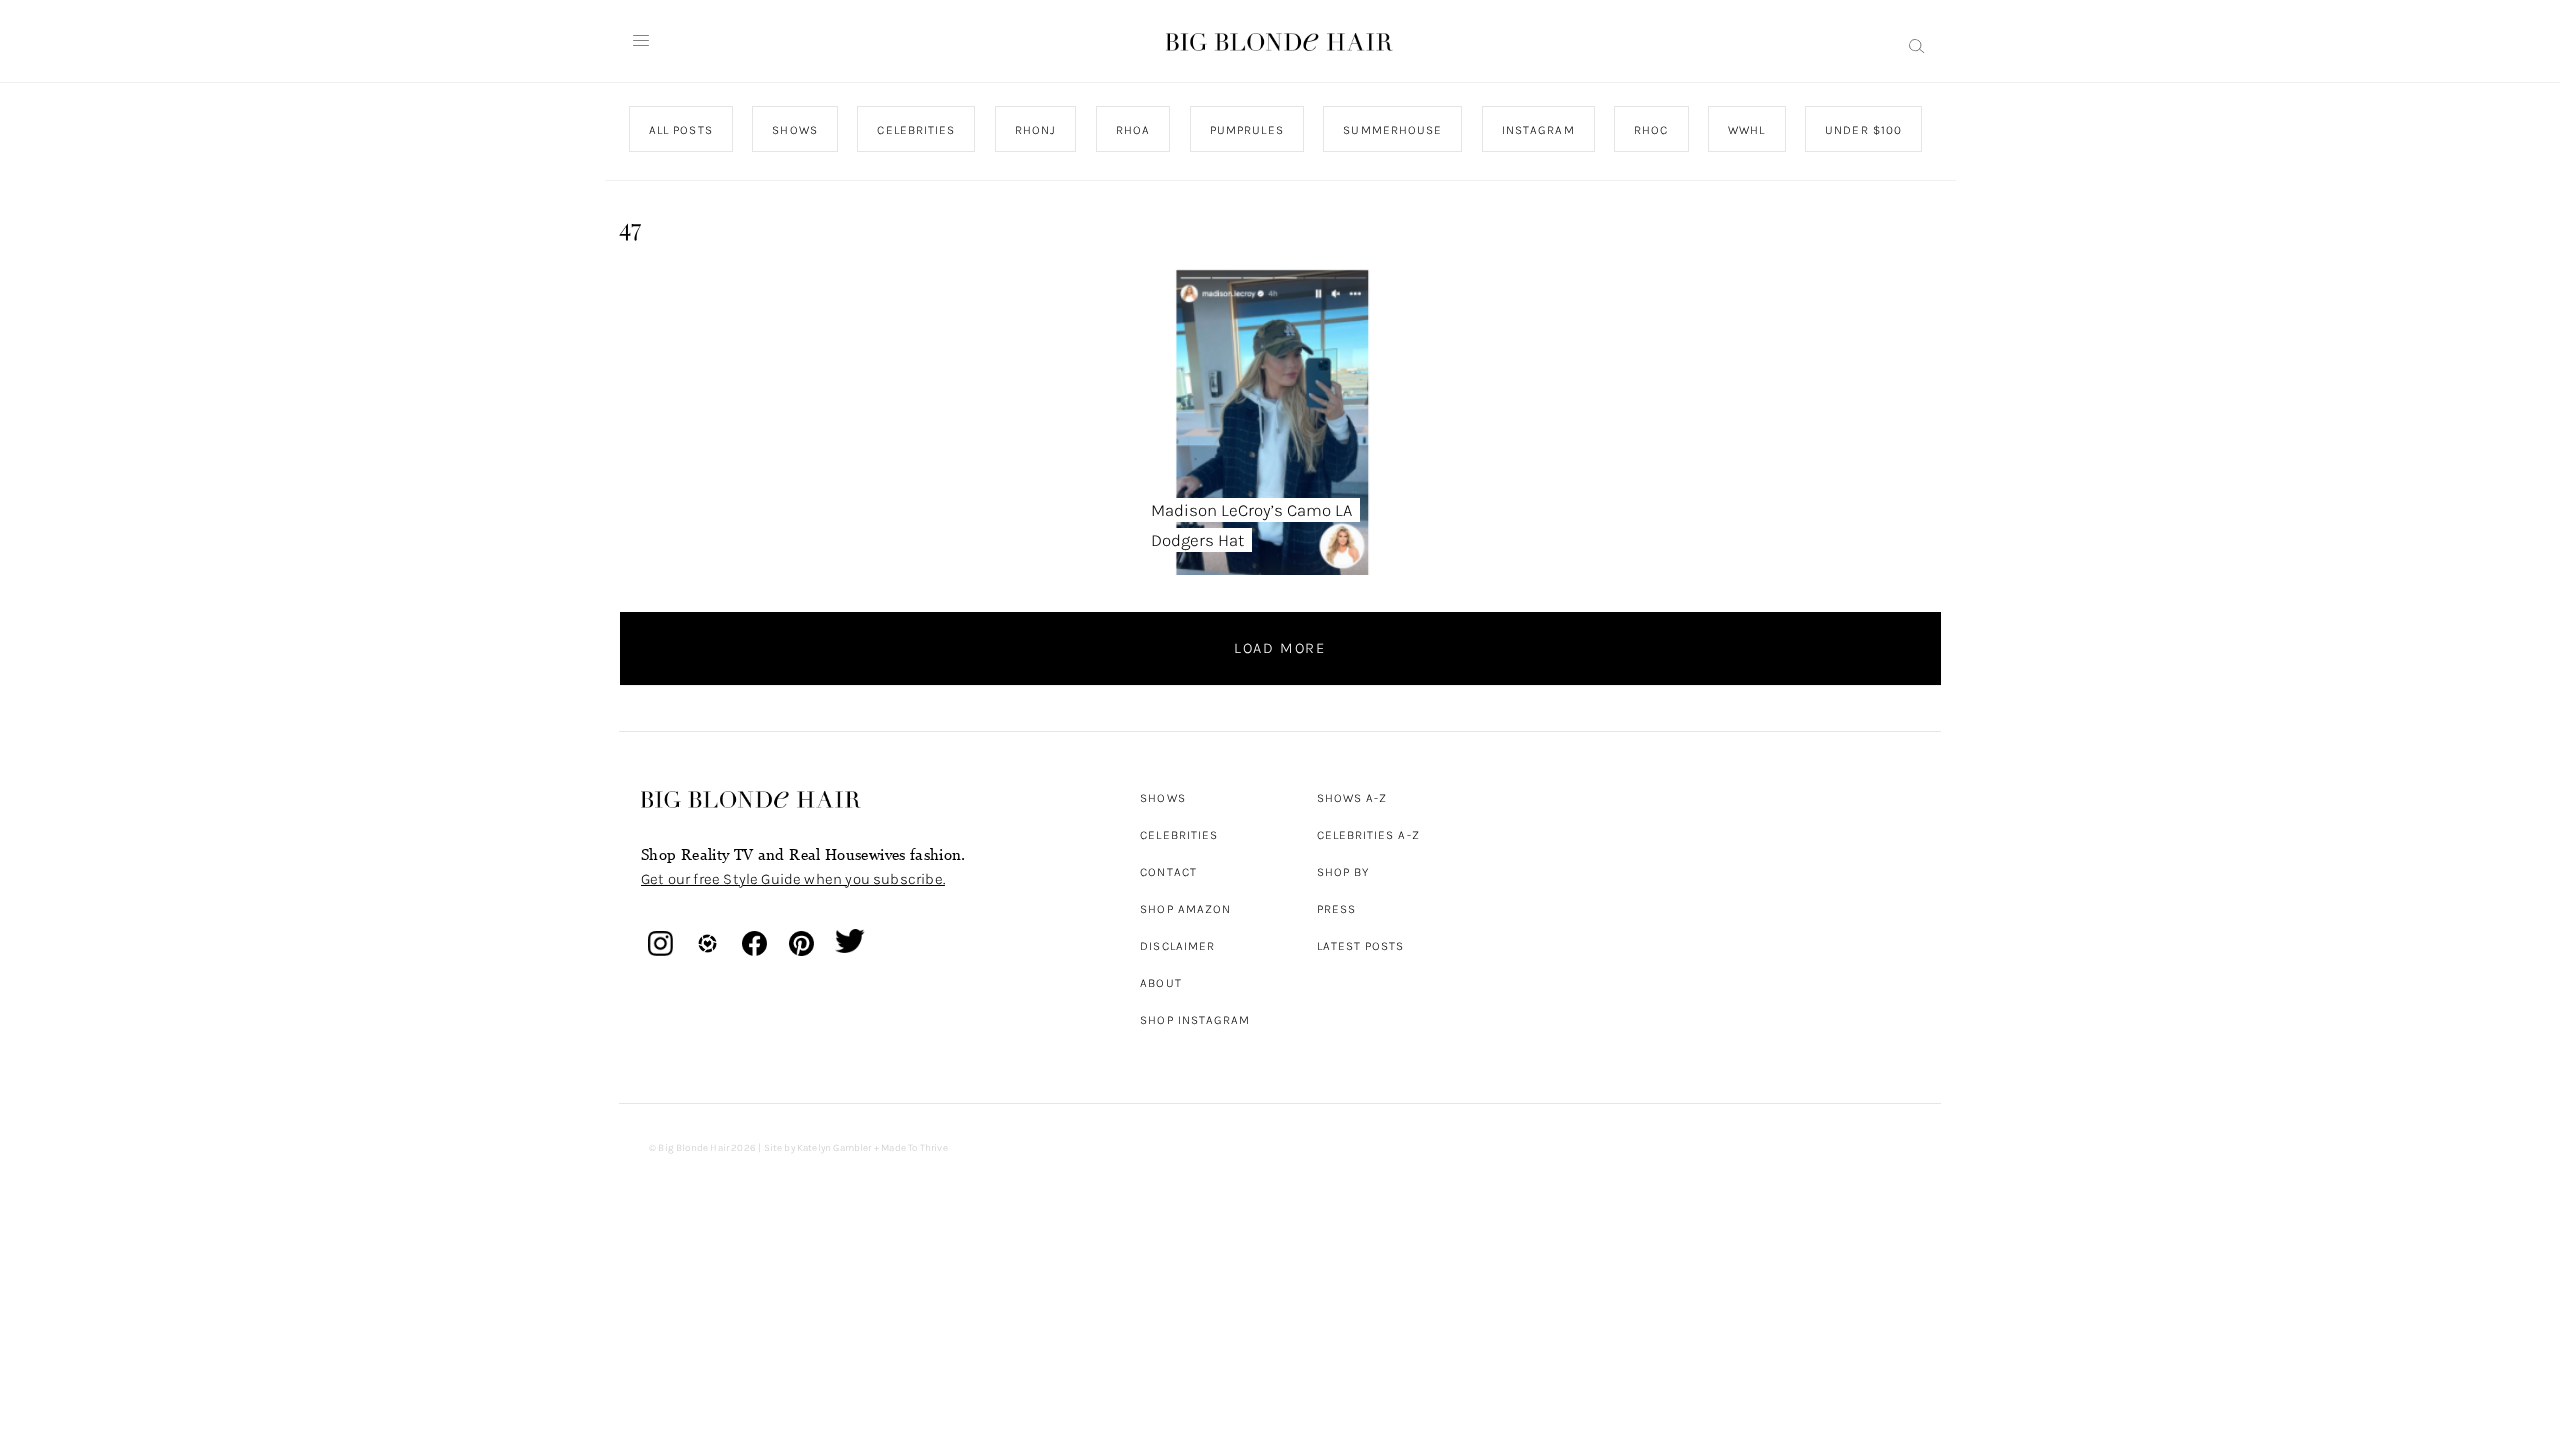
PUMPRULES (1246, 130)
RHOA (1133, 130)
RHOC (1651, 130)
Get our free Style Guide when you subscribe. (793, 879)
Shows (1162, 798)
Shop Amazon (1185, 909)
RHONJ (1034, 130)
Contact (1168, 872)
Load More (1280, 648)
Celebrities (1179, 835)
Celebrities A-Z (1368, 835)
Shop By (1343, 872)
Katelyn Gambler (834, 1148)
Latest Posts (1361, 946)
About (1160, 983)
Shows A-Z (1352, 798)
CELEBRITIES (916, 130)
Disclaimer (1177, 946)
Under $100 (1863, 130)
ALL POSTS (681, 130)
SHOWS (794, 130)
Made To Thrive (914, 1148)
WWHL (1746, 130)
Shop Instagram (1195, 1020)
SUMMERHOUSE (1392, 130)
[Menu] (641, 41)
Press (1336, 909)
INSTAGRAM (1537, 130)
